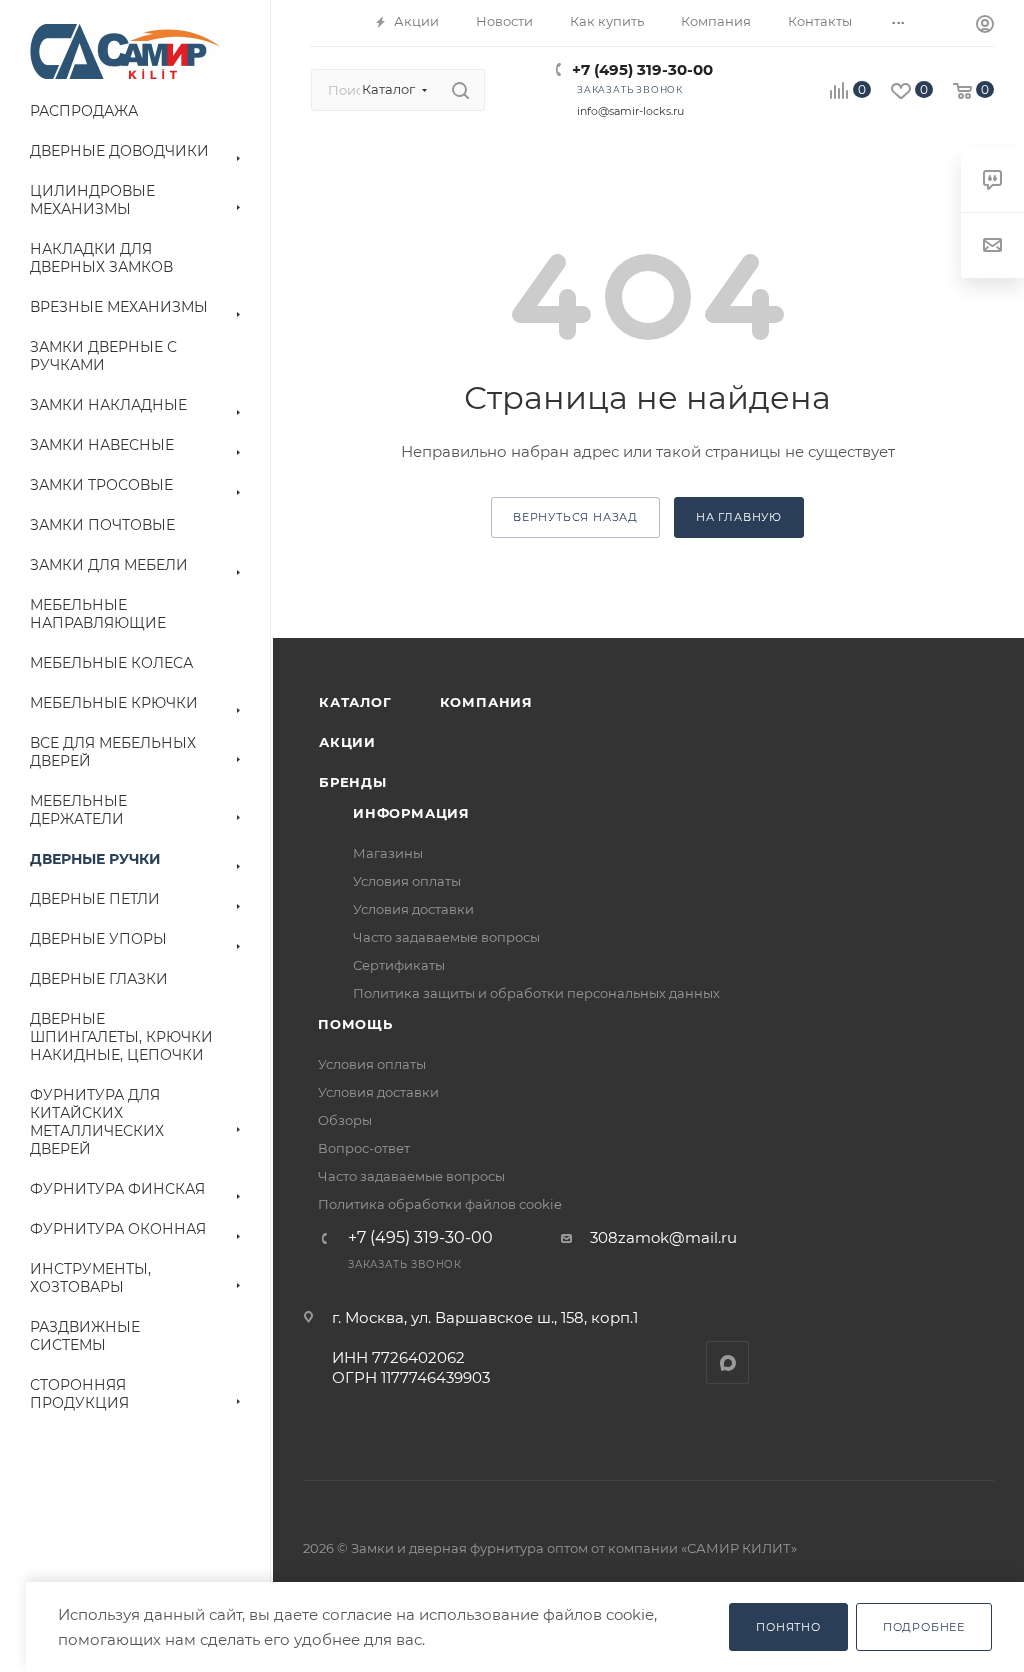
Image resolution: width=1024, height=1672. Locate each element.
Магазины (388, 853)
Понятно (788, 1627)
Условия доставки (413, 909)
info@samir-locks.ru (630, 111)
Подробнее (924, 1627)
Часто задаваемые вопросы (446, 937)
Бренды (353, 782)
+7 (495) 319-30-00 (642, 69)
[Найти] (460, 90)
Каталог (355, 702)
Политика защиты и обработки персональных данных (536, 993)
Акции (347, 742)
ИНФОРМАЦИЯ (411, 813)
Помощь (355, 1024)
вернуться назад (575, 517)
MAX (727, 1362)
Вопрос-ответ (364, 1148)
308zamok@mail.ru (663, 1237)
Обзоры (345, 1120)
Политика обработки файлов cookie (440, 1204)
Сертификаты (399, 965)
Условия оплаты (407, 881)
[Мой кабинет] (985, 26)
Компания (486, 702)
